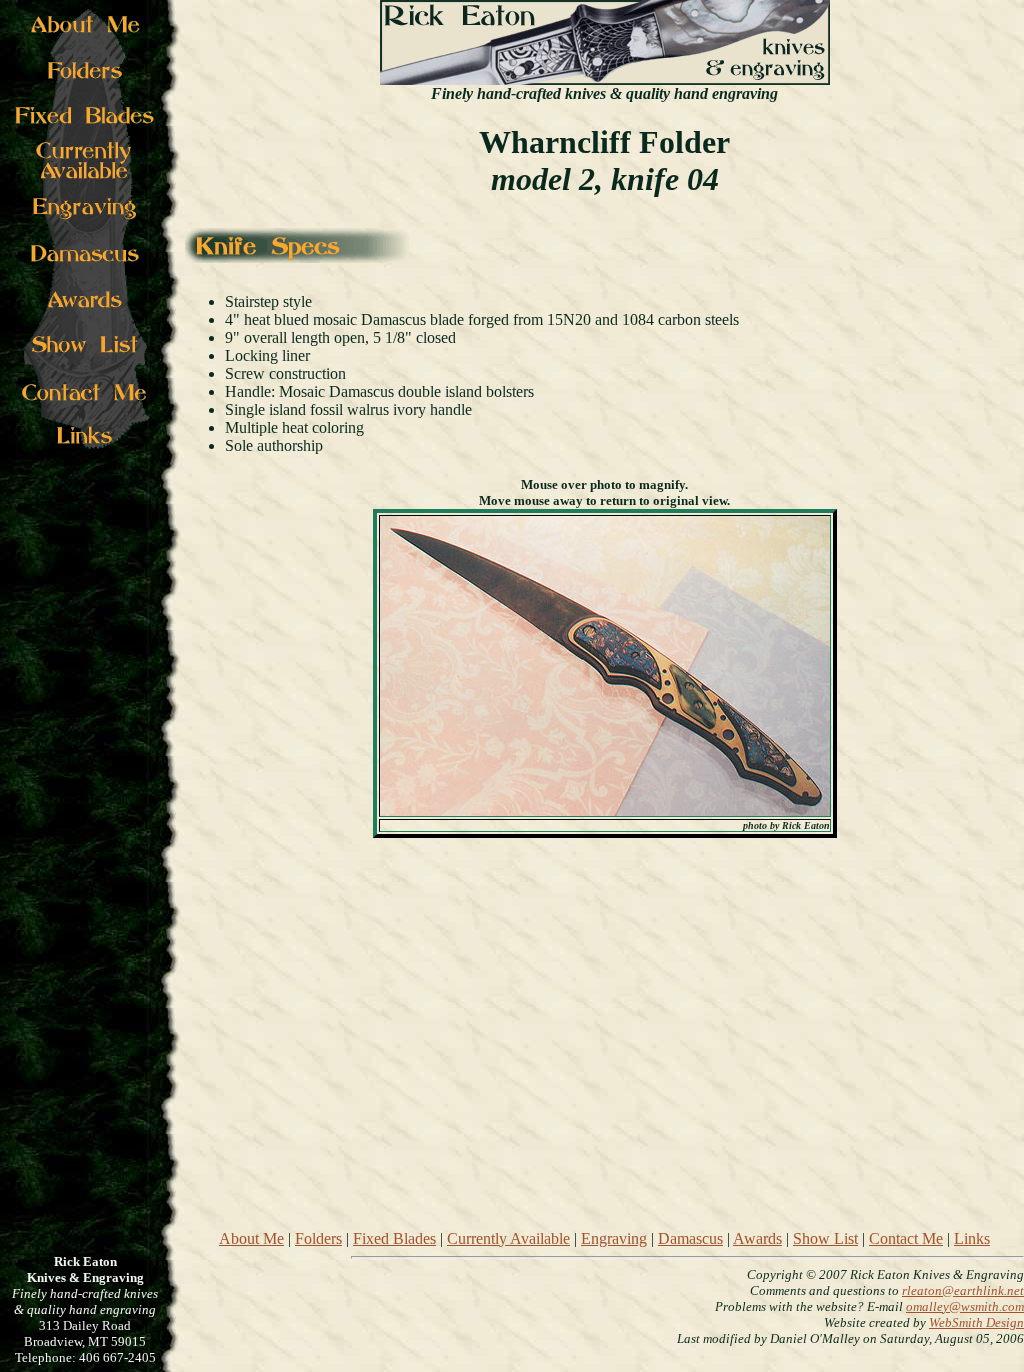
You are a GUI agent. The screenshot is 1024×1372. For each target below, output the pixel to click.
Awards (757, 1238)
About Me (251, 1238)
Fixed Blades (394, 1238)
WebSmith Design (976, 1322)
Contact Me (906, 1238)
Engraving (614, 1238)
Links (972, 1238)
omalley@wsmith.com (965, 1306)
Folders (318, 1238)
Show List (825, 1238)
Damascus (690, 1238)
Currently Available (508, 1238)
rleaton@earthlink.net (963, 1290)
